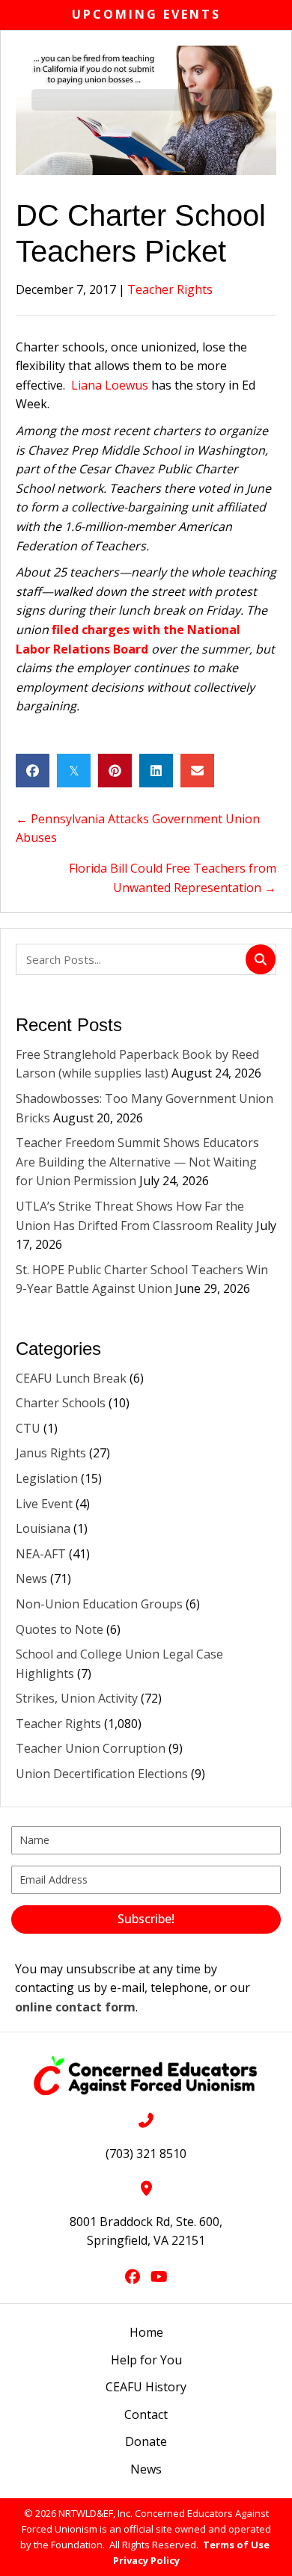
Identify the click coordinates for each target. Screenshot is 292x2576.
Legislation (47, 1478)
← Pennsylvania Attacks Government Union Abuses (138, 829)
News (31, 1579)
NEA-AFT (41, 1554)
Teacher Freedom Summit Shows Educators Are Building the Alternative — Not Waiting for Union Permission (137, 1162)
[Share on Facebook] (33, 771)
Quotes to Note (60, 1629)
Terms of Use (236, 2545)
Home (146, 2332)
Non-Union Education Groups (99, 1604)
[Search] (261, 959)
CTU (28, 1428)
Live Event (44, 1504)
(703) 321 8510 (146, 2154)
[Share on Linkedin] (156, 771)
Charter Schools (61, 1403)
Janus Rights (51, 1453)
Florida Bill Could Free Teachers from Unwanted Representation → (173, 878)
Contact (146, 2414)
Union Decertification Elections (102, 1774)
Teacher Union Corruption (91, 1748)
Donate (146, 2441)
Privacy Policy (146, 2560)
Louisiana (43, 1528)
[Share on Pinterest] (115, 771)
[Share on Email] (197, 771)
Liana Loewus (110, 385)
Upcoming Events (146, 14)
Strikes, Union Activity (77, 1698)
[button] (146, 1919)
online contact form (75, 2007)
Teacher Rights (170, 289)
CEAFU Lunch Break (71, 1378)
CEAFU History (146, 2387)
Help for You (146, 2360)
